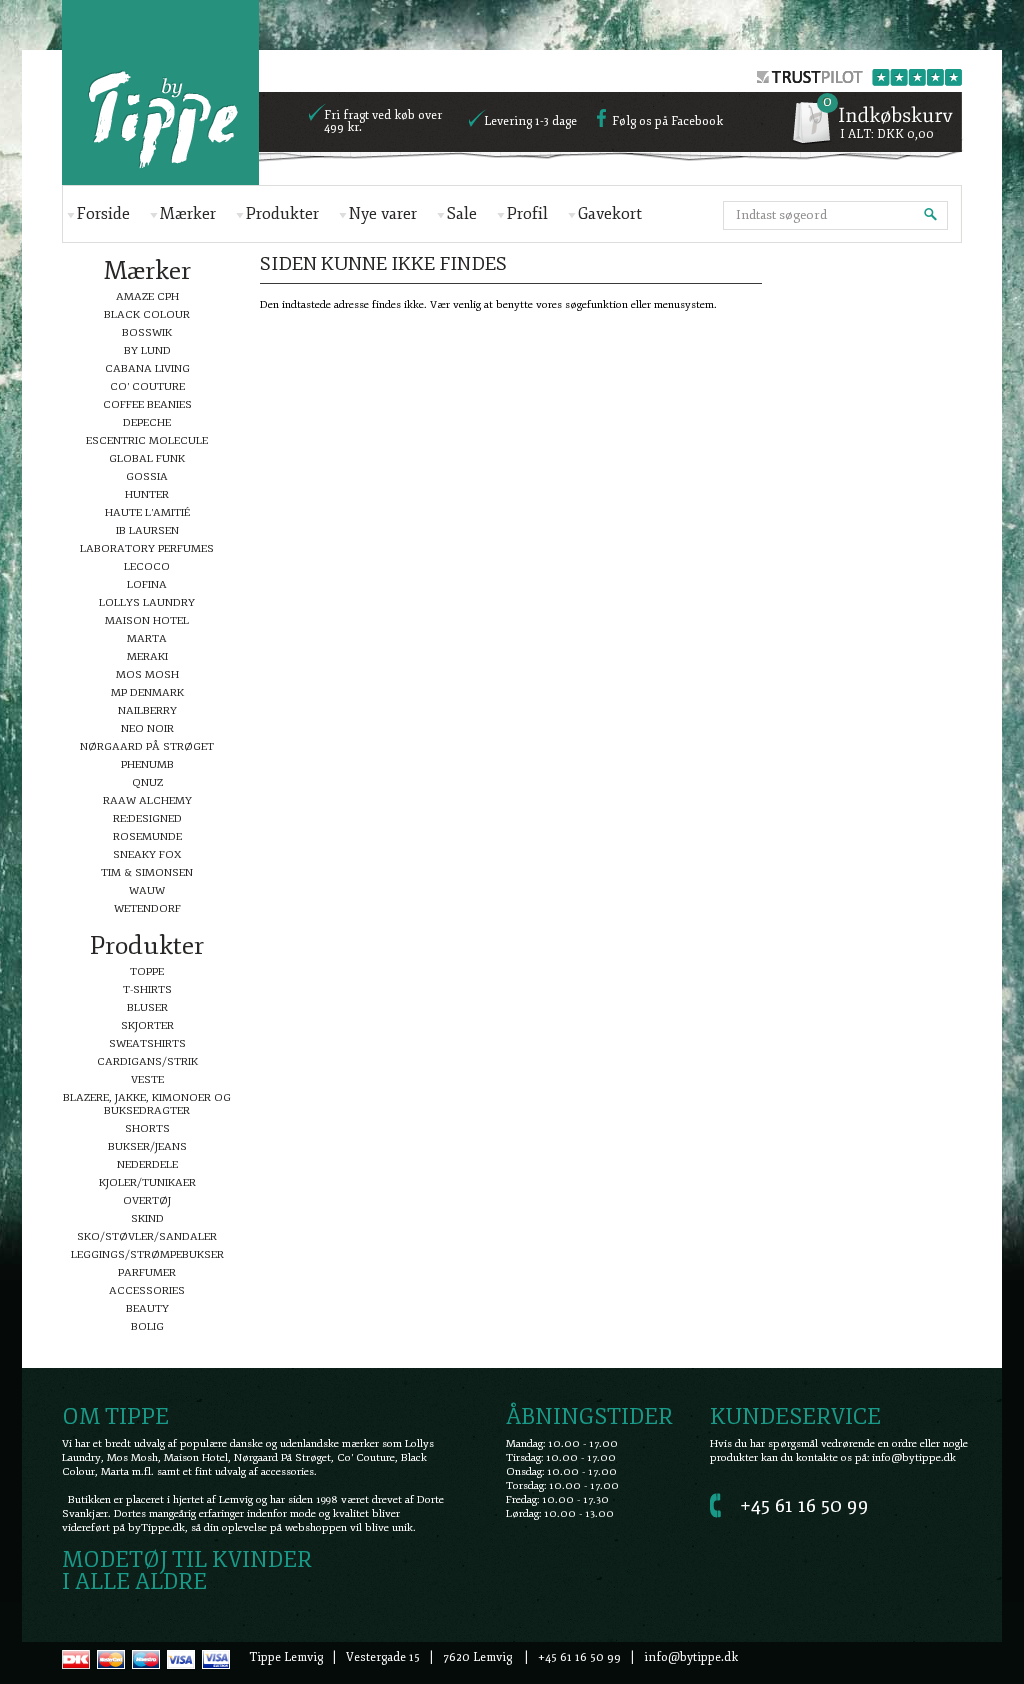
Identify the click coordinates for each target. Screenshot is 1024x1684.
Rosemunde (147, 836)
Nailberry (147, 710)
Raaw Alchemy (147, 800)
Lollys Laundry (147, 602)
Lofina (147, 584)
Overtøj (147, 1200)
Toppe (147, 971)
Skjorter (147, 1025)
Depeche (147, 422)
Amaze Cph (147, 296)
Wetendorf (147, 908)
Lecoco (147, 566)
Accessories (147, 1290)
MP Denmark (147, 692)
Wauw (147, 890)
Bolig (147, 1326)
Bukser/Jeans (147, 1146)
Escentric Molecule (147, 440)
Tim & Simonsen (147, 872)
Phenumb (147, 764)
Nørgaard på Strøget (147, 746)
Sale (462, 214)
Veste (147, 1079)
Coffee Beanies (147, 404)
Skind (147, 1218)
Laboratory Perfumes (147, 548)
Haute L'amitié (147, 512)
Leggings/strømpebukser (147, 1254)
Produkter (282, 214)
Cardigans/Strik (147, 1061)
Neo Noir (147, 728)
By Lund (147, 350)
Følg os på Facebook (667, 122)
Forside (103, 214)
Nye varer (383, 214)
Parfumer (147, 1272)
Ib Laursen (147, 530)
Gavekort (610, 214)
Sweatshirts (147, 1043)
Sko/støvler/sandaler (147, 1236)
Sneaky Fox (147, 854)
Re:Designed (147, 818)
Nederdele (147, 1164)
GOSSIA (147, 476)
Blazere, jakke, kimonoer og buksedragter (147, 1104)
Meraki (147, 656)
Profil (527, 214)
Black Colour (147, 314)
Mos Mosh (147, 674)
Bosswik (147, 332)
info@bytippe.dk (914, 1457)
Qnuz (147, 782)
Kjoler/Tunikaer (147, 1182)
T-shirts (147, 989)
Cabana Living (147, 368)
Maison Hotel (147, 620)
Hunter (147, 494)
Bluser (147, 1007)
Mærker (188, 214)
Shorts (147, 1128)
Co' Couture (147, 386)
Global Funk (147, 458)
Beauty (147, 1308)
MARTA (147, 638)
